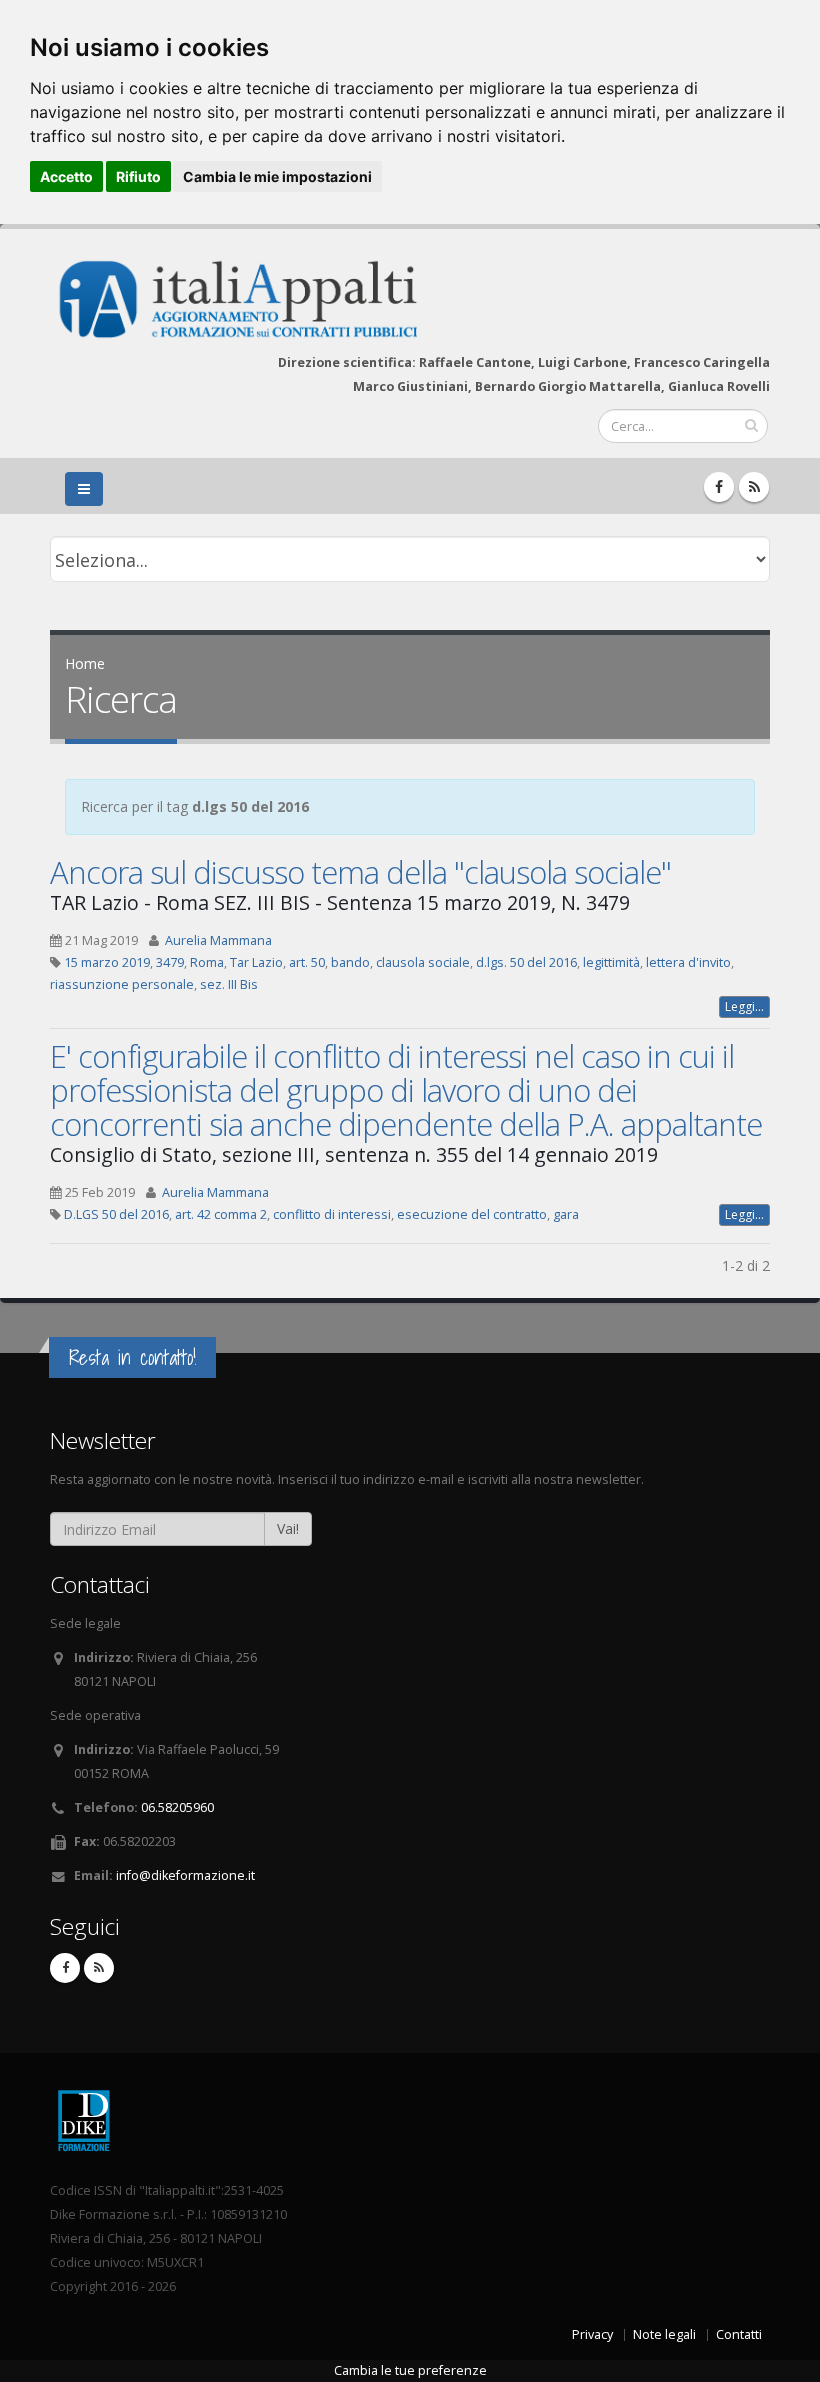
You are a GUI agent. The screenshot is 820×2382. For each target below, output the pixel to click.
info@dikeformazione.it (185, 1875)
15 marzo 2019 (107, 962)
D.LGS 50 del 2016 (116, 1214)
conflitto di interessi (332, 1214)
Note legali (664, 2334)
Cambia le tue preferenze (410, 2370)
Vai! (288, 1528)
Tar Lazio (256, 962)
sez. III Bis (229, 984)
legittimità (611, 962)
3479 (170, 962)
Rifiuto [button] (138, 176)
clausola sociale (423, 962)
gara (566, 1214)
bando (350, 962)
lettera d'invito (688, 962)
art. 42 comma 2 (221, 1214)
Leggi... (744, 1006)
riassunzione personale (122, 984)
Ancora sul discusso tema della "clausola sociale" (360, 872)
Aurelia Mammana (218, 940)
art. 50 (307, 962)
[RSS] (754, 487)
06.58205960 (177, 1807)
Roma (207, 962)
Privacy (592, 2334)
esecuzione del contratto (472, 1214)
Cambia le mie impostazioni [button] (277, 176)
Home (85, 663)
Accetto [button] (66, 176)
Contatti (739, 2334)
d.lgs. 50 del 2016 (526, 962)
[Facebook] (719, 487)
